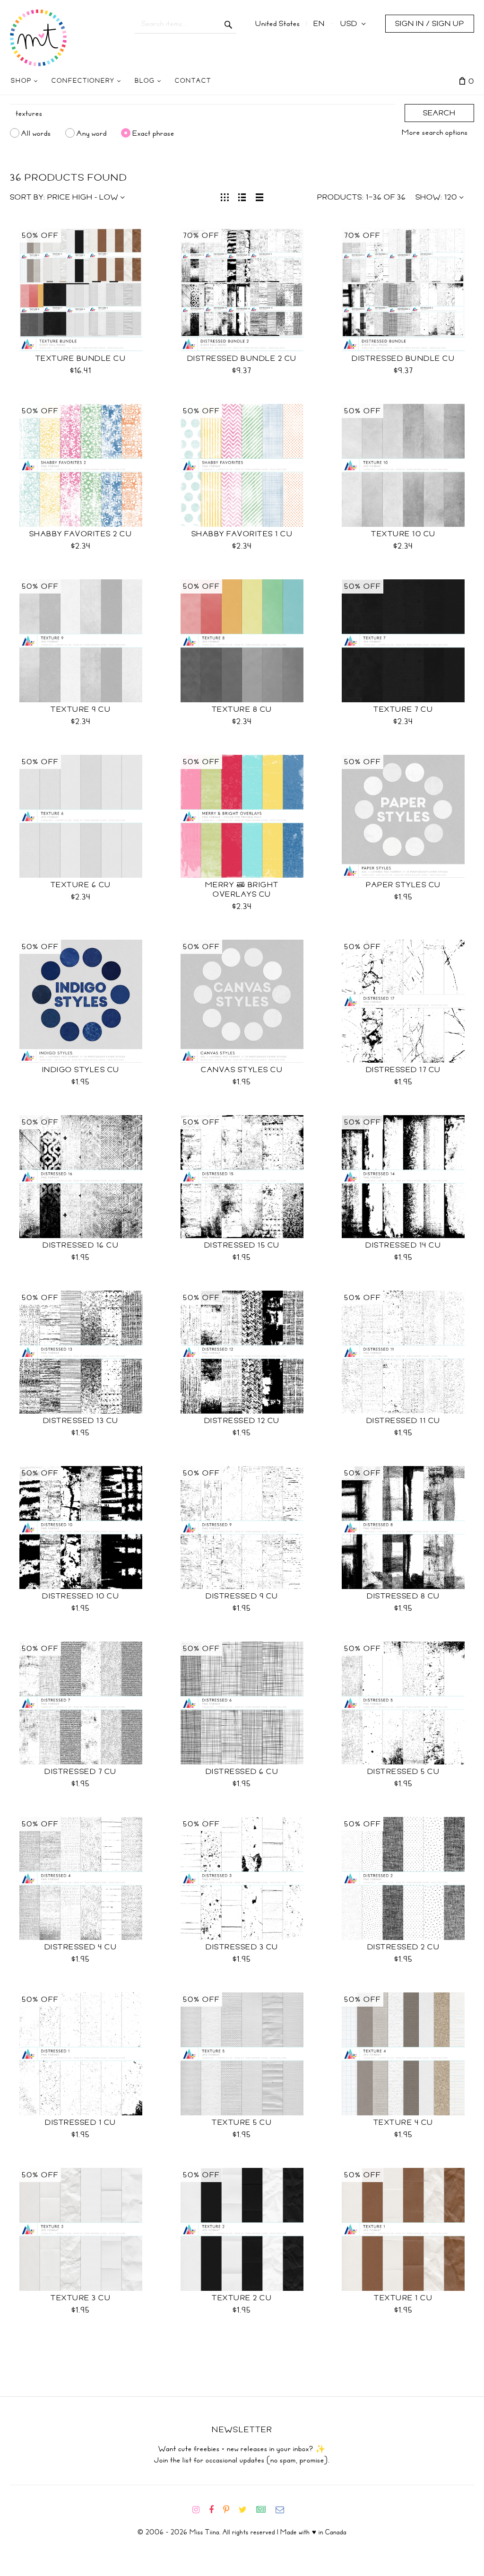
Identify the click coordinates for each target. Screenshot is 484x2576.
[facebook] (215, 2510)
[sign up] (265, 2510)
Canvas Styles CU (242, 1070)
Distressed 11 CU (403, 1421)
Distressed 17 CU (403, 1070)
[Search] (229, 24)
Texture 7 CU (403, 709)
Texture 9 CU (81, 709)
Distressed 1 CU (81, 2122)
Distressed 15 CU (242, 1245)
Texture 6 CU (81, 885)
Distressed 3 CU (242, 1947)
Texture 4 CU (403, 2122)
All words (36, 133)
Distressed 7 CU (81, 1772)
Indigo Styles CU (81, 1070)
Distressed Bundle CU (403, 358)
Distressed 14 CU (403, 1245)
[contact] (284, 2510)
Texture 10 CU (403, 534)
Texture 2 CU (242, 2298)
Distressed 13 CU (81, 1421)
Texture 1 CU (403, 2298)
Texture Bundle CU (81, 358)
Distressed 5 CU (404, 1772)
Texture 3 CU (81, 2298)
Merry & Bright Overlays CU (242, 890)
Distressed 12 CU (242, 1421)
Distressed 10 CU (81, 1596)
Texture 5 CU (242, 2122)
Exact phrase (153, 133)
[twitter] (246, 2510)
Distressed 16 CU (81, 1245)
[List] (242, 196)
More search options (435, 132)
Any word (92, 133)
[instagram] (200, 2510)
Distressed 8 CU (403, 1596)
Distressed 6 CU (242, 1772)
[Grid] (225, 196)
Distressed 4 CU (81, 1947)
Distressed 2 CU (404, 1947)
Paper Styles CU (403, 885)
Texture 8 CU (242, 709)
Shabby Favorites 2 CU (81, 534)
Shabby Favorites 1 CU (242, 534)
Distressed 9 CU (242, 1596)
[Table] (260, 196)
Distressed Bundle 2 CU (242, 358)
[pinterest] (230, 2510)
